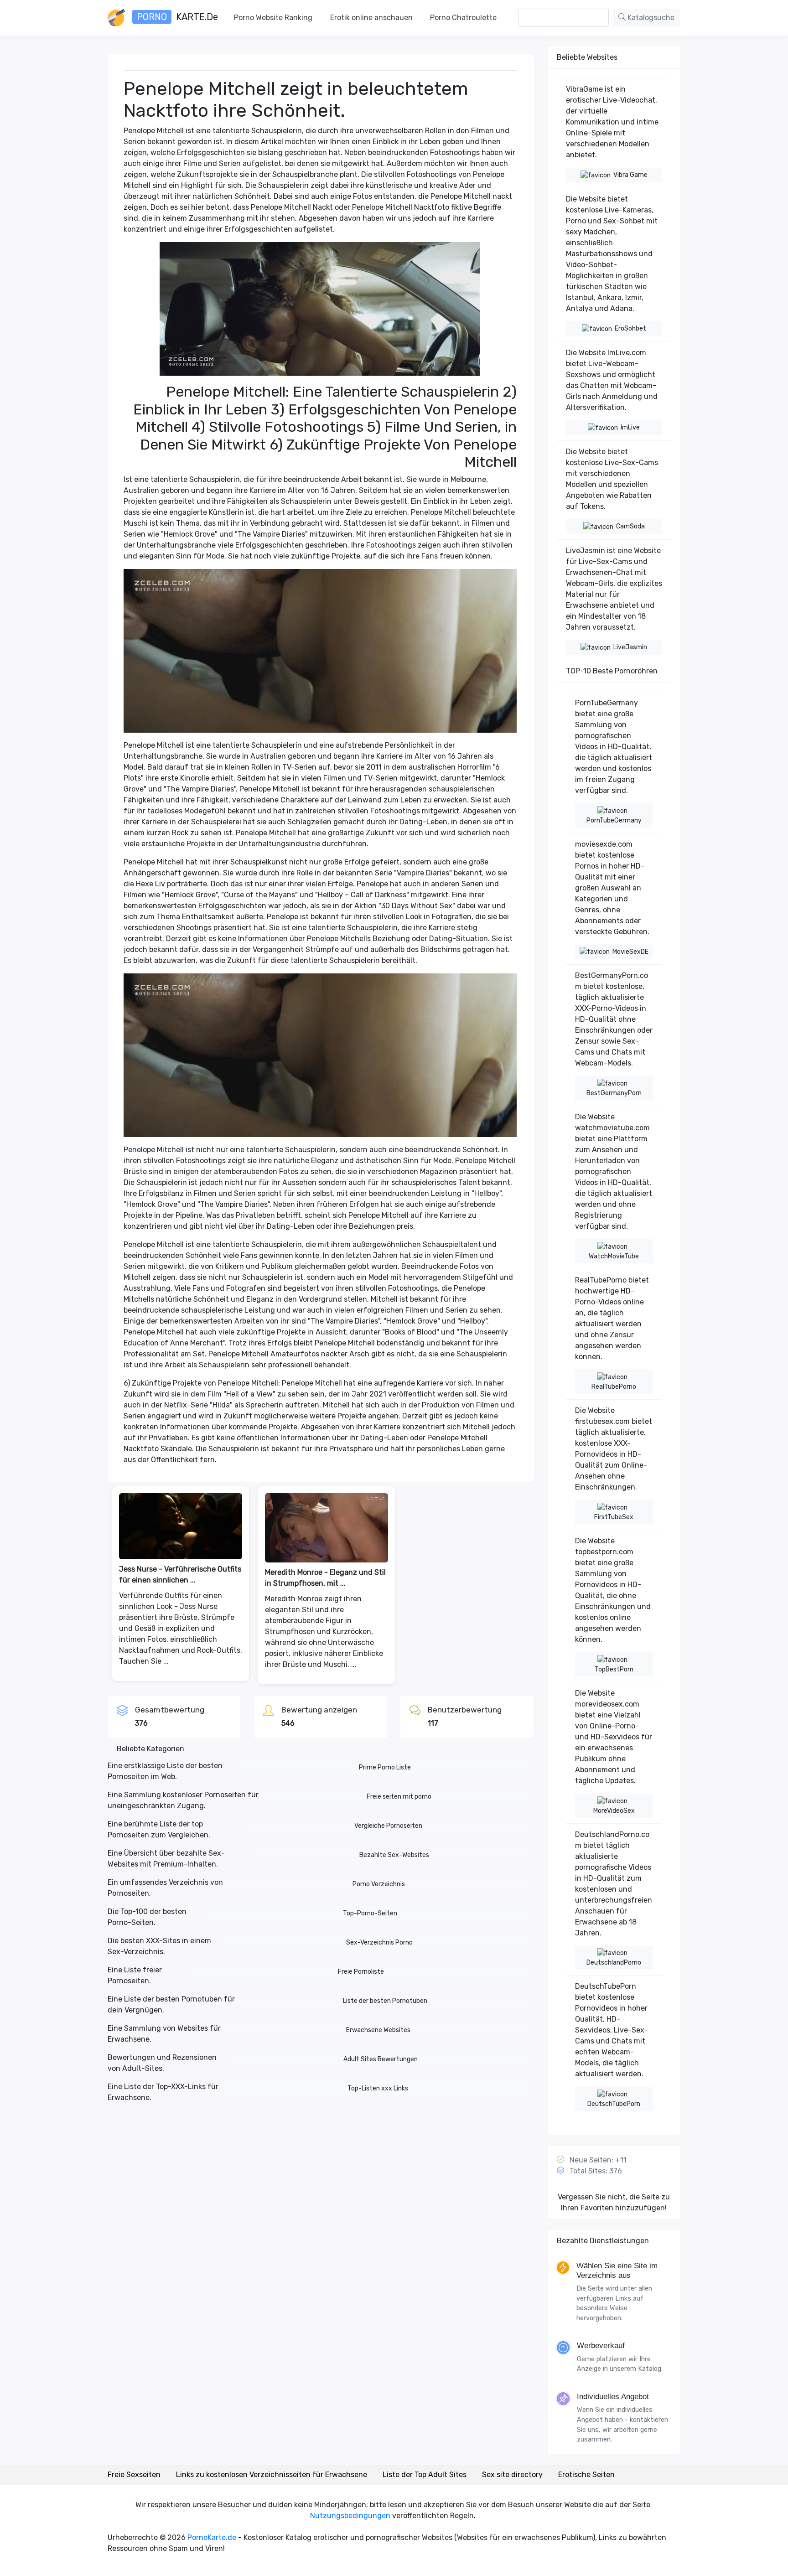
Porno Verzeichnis (379, 1884)
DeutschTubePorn (614, 2104)
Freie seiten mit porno (399, 1797)
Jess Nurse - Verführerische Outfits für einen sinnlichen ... (180, 1575)
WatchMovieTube (614, 1256)
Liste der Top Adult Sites (425, 2475)
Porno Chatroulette (463, 18)
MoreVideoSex (614, 1811)
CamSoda (630, 526)
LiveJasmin (630, 647)
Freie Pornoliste (361, 1972)
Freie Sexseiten (134, 2475)
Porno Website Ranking (273, 18)
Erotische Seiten (586, 2475)
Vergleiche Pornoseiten (388, 1826)
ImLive (630, 427)
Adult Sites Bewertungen (381, 2059)
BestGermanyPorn (614, 1093)
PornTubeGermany (614, 820)
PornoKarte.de (212, 2537)
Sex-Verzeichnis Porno (379, 1942)
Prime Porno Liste (385, 1767)
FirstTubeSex (614, 1517)
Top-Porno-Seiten (370, 1913)
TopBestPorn (614, 1669)
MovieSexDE (630, 952)
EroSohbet (630, 328)
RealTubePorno (614, 1387)
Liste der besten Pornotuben (385, 2001)
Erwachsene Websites (378, 2030)
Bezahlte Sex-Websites (394, 1855)
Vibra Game (630, 175)
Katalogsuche (650, 18)
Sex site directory (512, 2475)
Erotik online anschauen (371, 18)
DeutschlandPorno (614, 1963)
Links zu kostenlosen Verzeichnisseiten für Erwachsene (272, 2475)
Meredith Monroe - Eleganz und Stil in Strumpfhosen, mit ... (325, 1578)
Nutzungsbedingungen (350, 2516)
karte (177, 17)
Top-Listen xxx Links (378, 2088)
